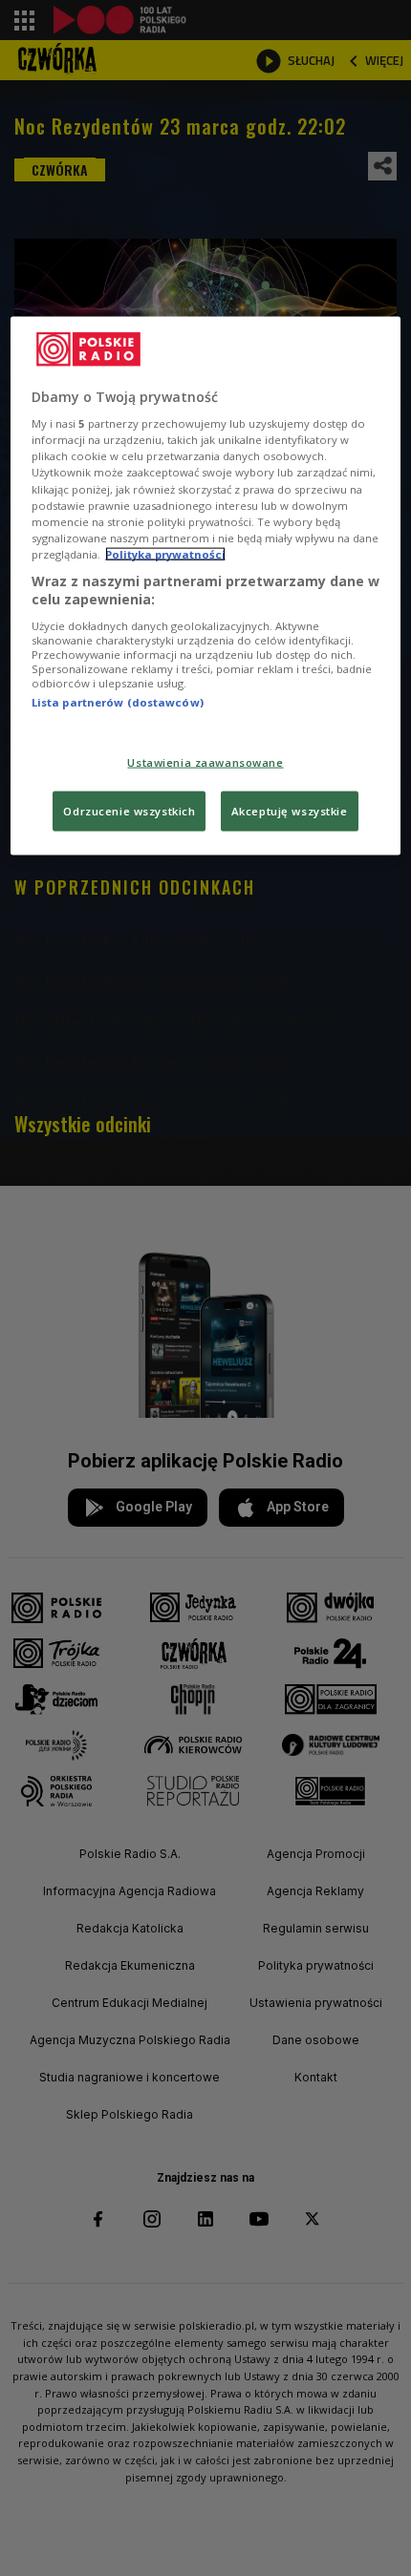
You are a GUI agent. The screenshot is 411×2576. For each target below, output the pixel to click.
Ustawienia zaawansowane (205, 762)
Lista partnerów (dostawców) (118, 702)
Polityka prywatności (165, 553)
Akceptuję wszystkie (290, 811)
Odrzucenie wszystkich (129, 811)
